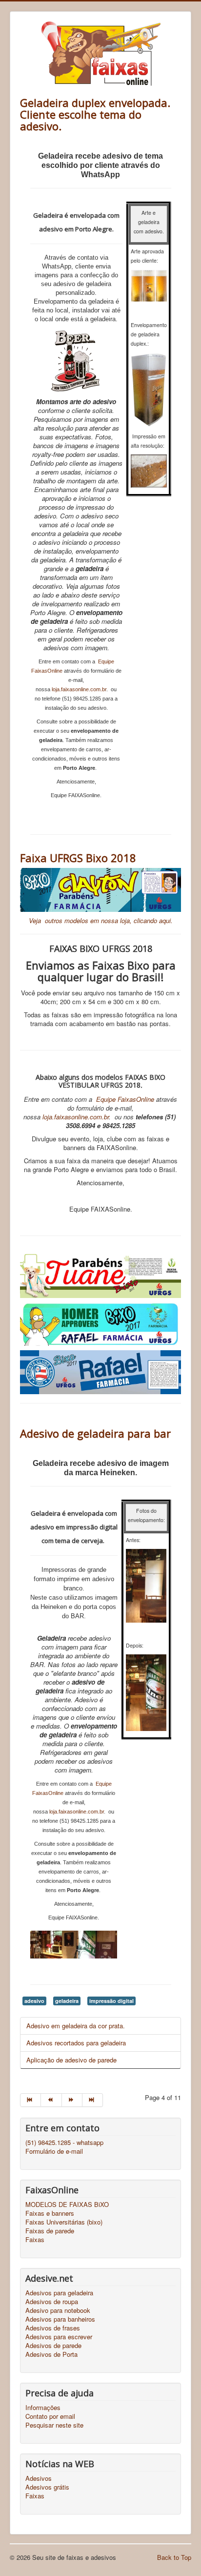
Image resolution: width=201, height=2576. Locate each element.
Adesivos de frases (53, 2328)
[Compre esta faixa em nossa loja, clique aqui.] (100, 1372)
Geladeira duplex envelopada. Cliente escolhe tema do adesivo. (95, 114)
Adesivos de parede (53, 2346)
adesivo (34, 2001)
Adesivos (39, 2478)
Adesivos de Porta (51, 2354)
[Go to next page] (72, 2100)
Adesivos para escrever (59, 2337)
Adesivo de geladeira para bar (95, 1433)
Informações (43, 2408)
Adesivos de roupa (52, 2302)
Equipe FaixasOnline (125, 1099)
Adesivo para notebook (58, 2310)
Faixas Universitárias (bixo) (64, 2222)
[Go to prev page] (51, 2100)
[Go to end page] (93, 2100)
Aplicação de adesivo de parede (71, 2060)
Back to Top (174, 2557)
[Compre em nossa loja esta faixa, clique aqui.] (100, 1323)
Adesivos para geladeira (59, 2293)
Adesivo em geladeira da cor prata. (76, 2026)
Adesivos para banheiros (60, 2319)
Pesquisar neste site (54, 2425)
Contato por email (50, 2416)
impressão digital (111, 2001)
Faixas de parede (50, 2231)
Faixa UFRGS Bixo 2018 (78, 858)
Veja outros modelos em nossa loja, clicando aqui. (101, 920)
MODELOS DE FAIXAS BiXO (67, 2205)
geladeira (67, 2001)
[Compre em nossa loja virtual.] (100, 890)
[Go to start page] (30, 2100)
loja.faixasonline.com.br (79, 689)
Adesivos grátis (47, 2487)
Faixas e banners (50, 2213)
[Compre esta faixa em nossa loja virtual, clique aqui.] (100, 1275)
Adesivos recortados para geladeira (76, 2043)
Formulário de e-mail (54, 2151)
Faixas (35, 2240)
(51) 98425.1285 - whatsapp (64, 2143)
